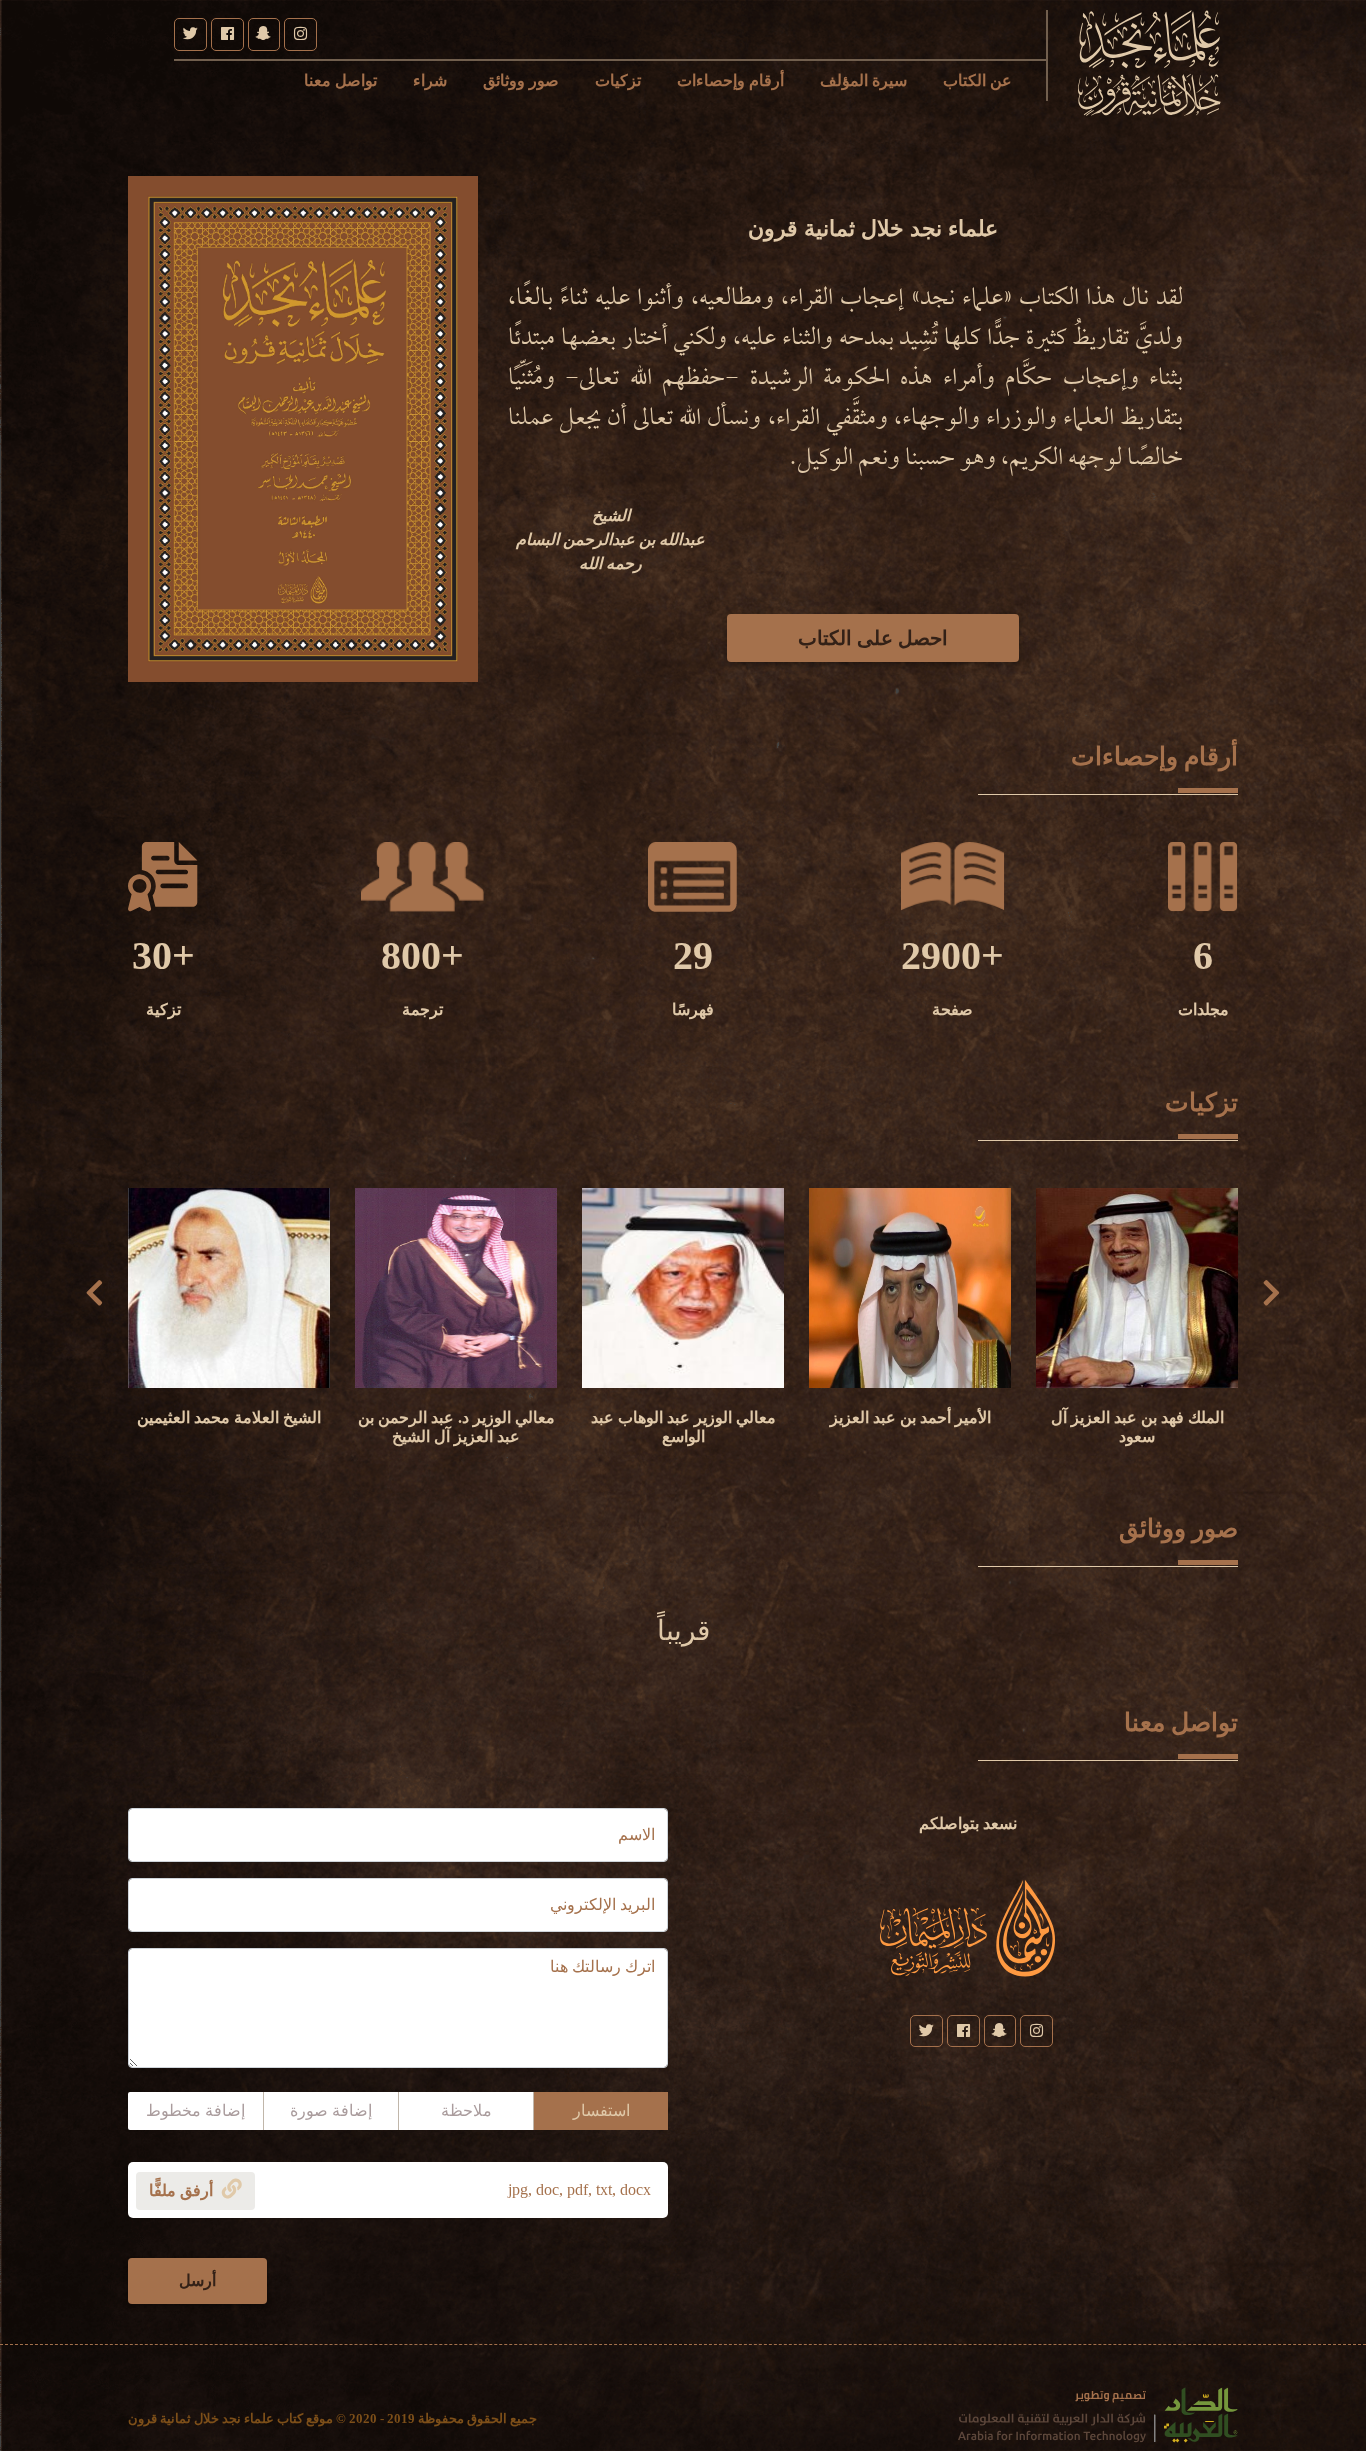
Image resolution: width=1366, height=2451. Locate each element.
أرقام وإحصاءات (730, 80)
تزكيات (618, 80)
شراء (430, 80)
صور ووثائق (521, 80)
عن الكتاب (977, 80)
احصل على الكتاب (873, 638)
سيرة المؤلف (863, 80)
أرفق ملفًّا (183, 2190)
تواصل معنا (340, 80)
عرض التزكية (1137, 1344)
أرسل (197, 2280)
